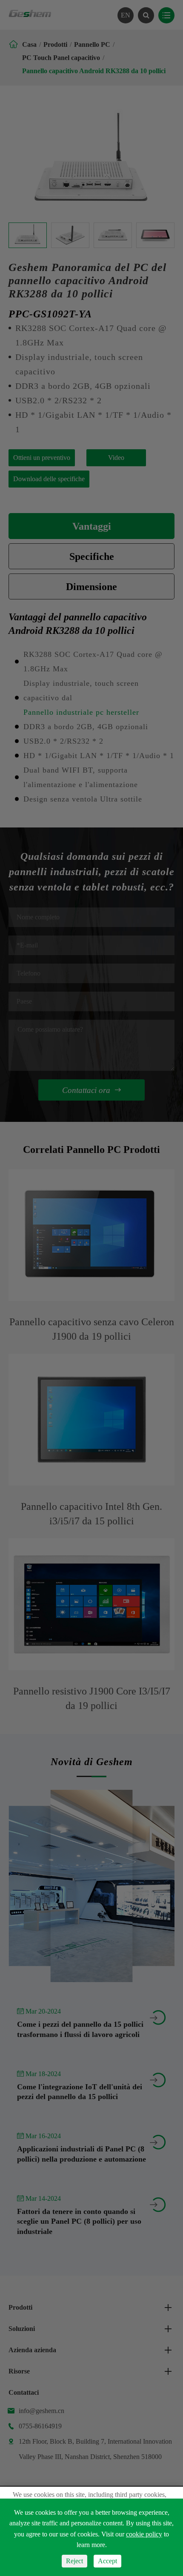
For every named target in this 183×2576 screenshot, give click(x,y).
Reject (74, 2561)
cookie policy (144, 2534)
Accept (107, 2561)
